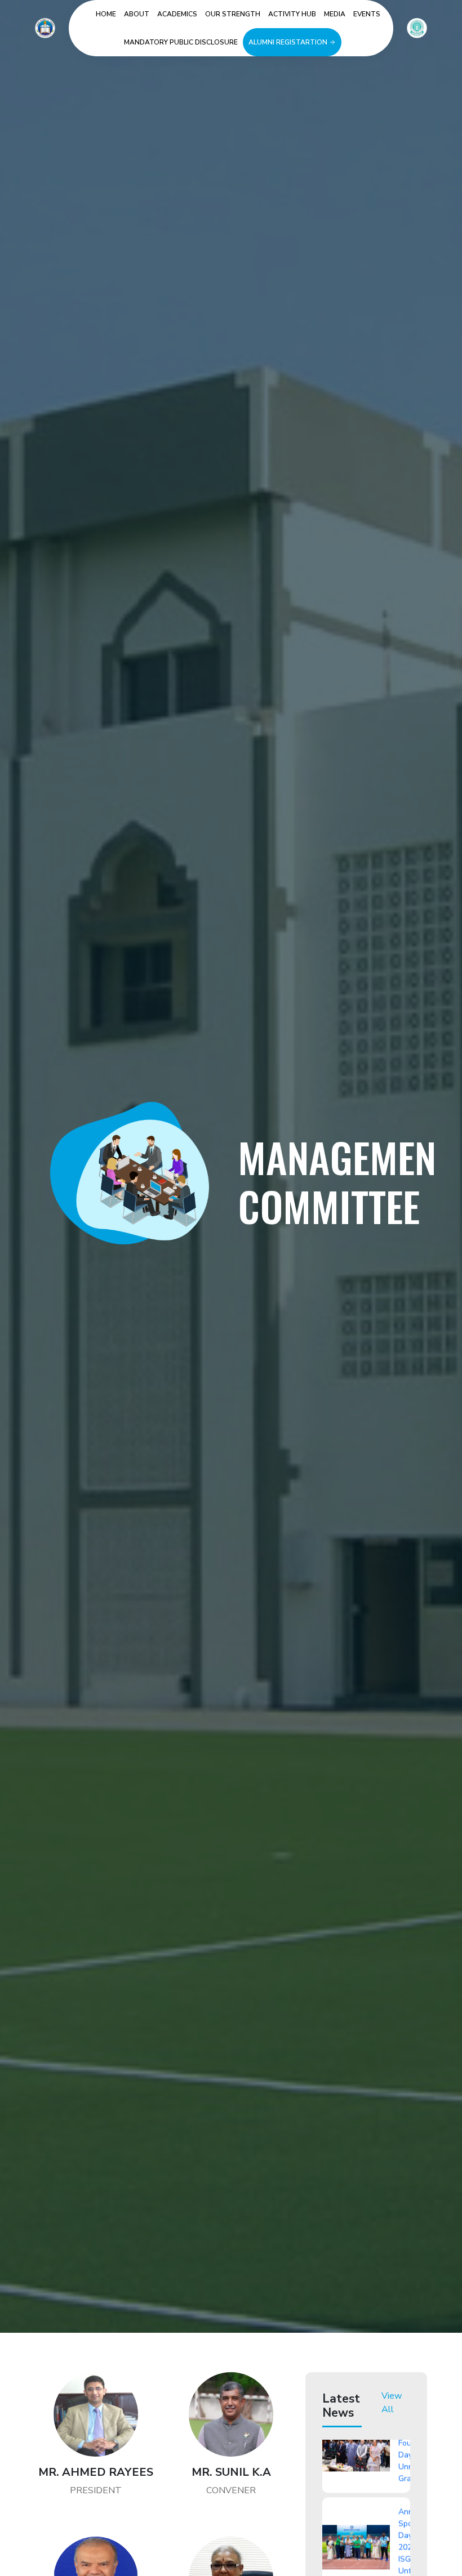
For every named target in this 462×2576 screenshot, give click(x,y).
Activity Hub (292, 14)
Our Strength (233, 14)
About (137, 14)
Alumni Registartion (289, 42)
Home (106, 14)
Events (367, 14)
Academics (177, 14)
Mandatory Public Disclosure (181, 42)
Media (335, 14)
